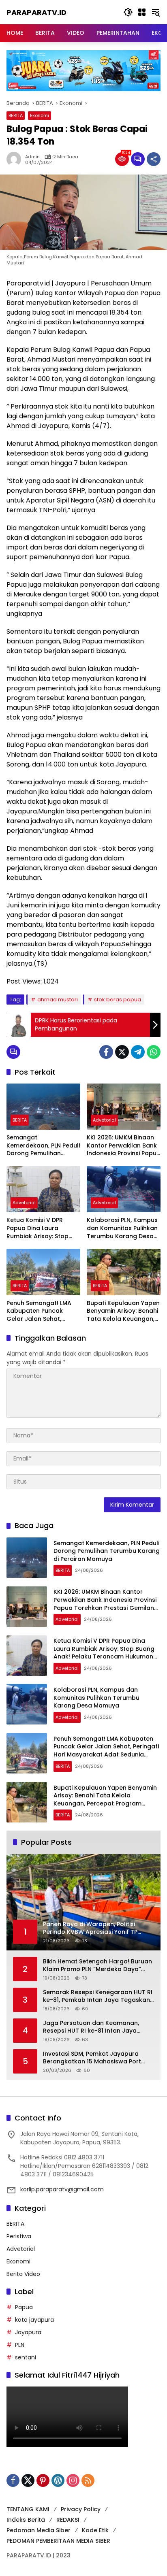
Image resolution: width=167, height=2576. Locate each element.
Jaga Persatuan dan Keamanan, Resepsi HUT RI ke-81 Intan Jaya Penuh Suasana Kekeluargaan (91, 2027)
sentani (26, 2357)
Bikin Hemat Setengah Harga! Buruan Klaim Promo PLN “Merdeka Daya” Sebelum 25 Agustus (97, 1966)
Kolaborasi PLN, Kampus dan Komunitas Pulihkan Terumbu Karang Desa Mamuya (122, 1228)
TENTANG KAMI (28, 2509)
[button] (128, 12)
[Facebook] (106, 1052)
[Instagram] (73, 2480)
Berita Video (23, 2274)
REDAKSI (68, 2520)
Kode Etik (95, 2530)
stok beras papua (118, 1000)
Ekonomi (40, 115)
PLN (20, 2345)
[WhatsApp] (154, 1052)
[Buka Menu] (142, 12)
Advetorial (104, 1120)
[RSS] (88, 2480)
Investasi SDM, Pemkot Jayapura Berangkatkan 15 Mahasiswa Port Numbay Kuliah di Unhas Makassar (94, 2058)
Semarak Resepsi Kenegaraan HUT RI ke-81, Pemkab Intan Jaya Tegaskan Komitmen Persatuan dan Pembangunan (98, 1996)
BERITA (16, 115)
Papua (24, 2307)
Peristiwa (19, 2236)
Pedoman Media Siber (39, 2530)
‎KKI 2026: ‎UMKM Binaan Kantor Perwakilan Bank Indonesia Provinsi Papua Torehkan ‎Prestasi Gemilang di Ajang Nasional (124, 1146)
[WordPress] (58, 2480)
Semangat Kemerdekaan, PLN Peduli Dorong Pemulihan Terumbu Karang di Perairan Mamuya (43, 1146)
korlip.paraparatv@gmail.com (62, 2189)
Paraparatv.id (36, 12)
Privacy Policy (81, 2509)
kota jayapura (34, 2320)
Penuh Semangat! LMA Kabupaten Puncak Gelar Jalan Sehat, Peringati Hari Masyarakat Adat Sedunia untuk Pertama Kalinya (41, 1311)
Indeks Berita (26, 2520)
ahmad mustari (58, 1000)
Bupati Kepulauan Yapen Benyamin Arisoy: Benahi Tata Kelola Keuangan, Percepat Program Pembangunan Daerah (123, 1311)
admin (32, 157)
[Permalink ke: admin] (16, 159)
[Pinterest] (43, 2480)
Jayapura (28, 2332)
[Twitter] (122, 1052)
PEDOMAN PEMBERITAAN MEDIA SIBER (58, 2541)
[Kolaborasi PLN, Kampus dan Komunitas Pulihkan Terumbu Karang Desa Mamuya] (124, 1189)
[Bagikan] (154, 159)
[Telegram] (138, 1052)
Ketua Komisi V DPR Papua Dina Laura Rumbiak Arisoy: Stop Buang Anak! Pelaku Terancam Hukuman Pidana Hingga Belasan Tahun (41, 1228)
